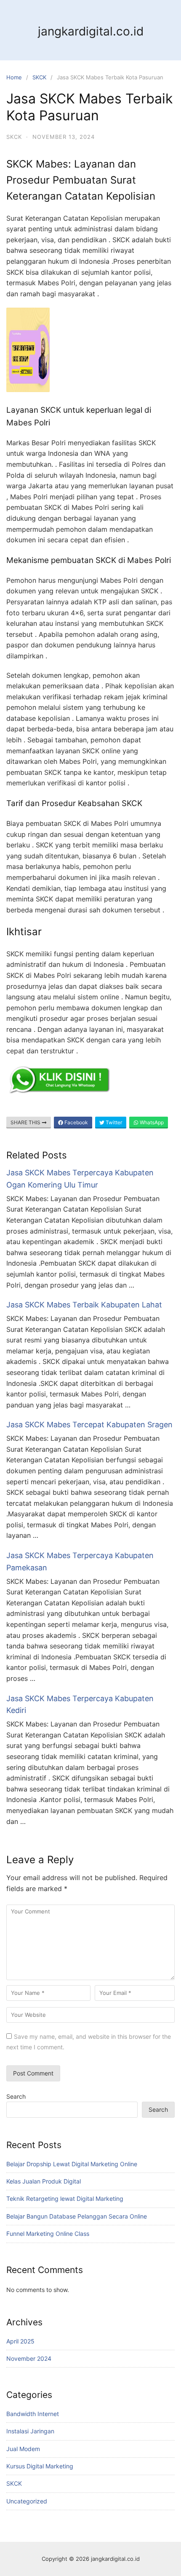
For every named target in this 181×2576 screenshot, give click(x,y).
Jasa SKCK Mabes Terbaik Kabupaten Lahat (84, 1305)
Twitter (113, 1122)
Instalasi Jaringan (30, 2431)
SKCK (39, 77)
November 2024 (29, 2358)
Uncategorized (27, 2501)
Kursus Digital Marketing (40, 2466)
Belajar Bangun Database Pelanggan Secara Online (77, 2216)
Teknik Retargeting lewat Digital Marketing (65, 2199)
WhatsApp (151, 1122)
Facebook (76, 1122)
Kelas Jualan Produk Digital (44, 2181)
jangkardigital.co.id (91, 31)
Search (16, 2096)
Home (14, 77)
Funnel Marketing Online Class (48, 2234)
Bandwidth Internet (33, 2414)
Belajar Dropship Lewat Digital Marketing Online (72, 2164)
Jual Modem (23, 2449)
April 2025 (20, 2341)
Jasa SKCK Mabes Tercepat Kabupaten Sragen (89, 1425)
